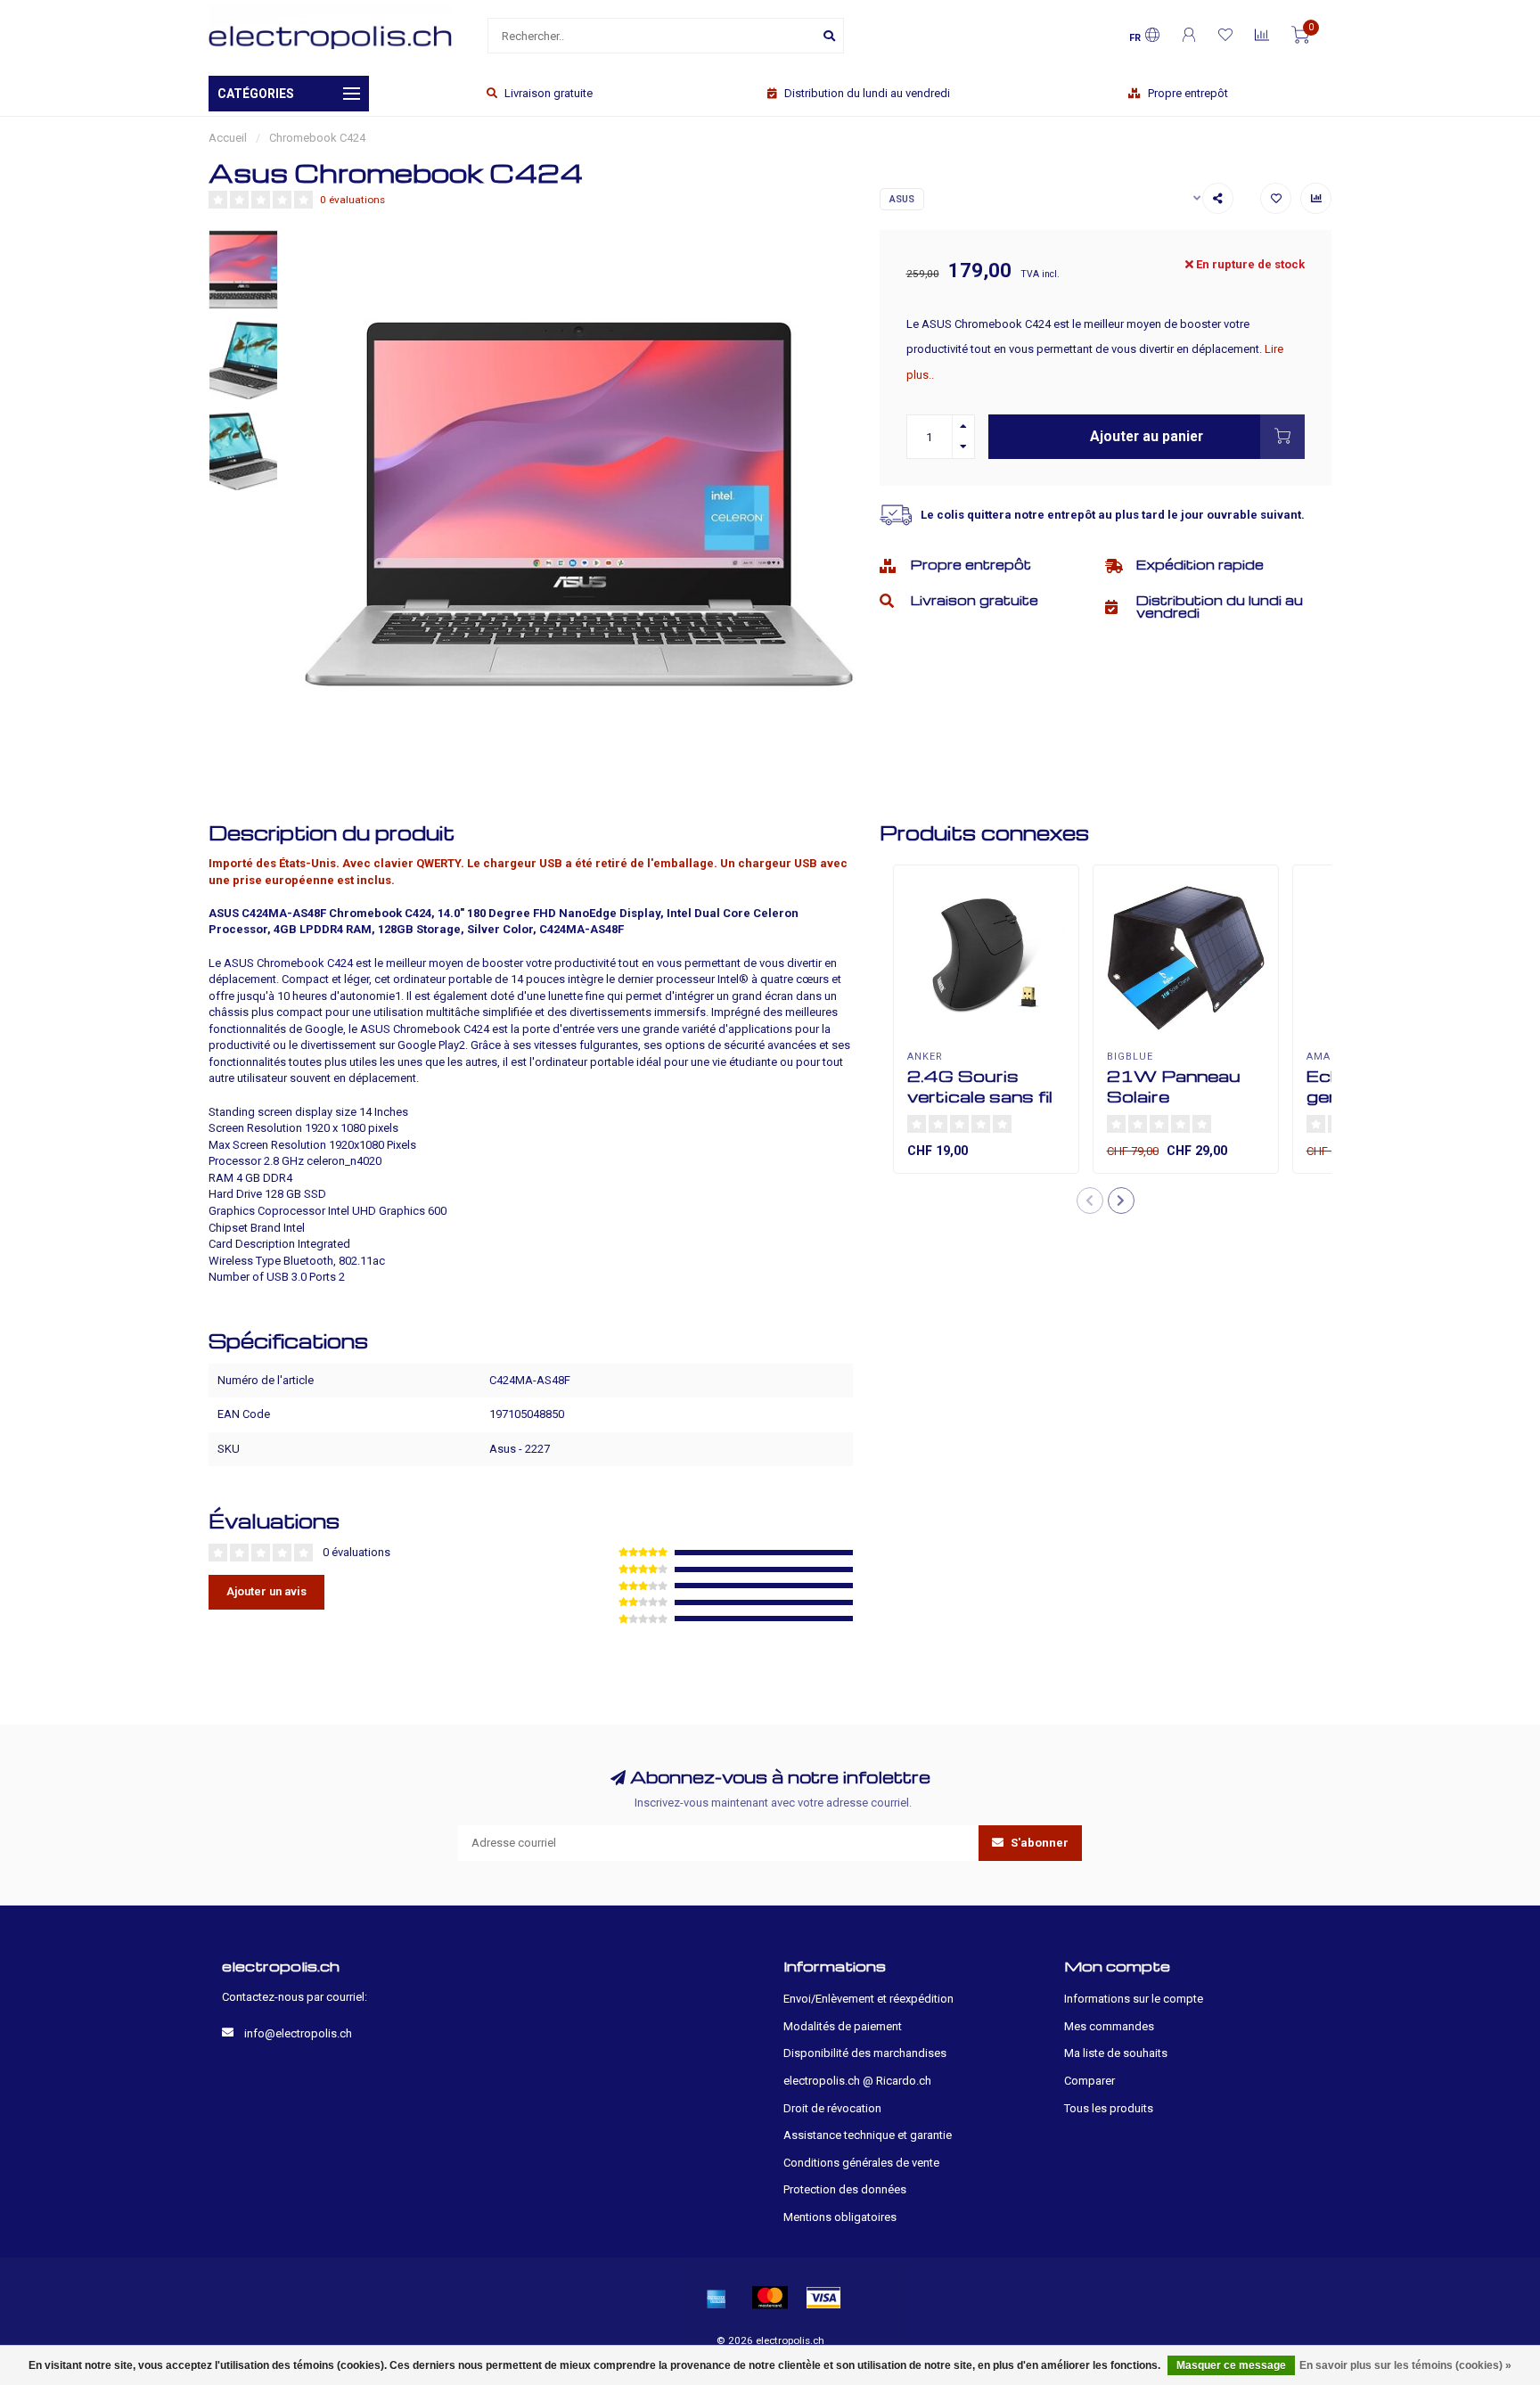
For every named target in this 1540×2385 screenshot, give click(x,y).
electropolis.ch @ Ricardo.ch (857, 2081)
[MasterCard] (770, 2298)
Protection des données (845, 2189)
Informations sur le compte (1134, 1999)
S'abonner (1038, 1843)
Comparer (1089, 2081)
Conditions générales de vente (861, 2163)
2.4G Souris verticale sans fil (980, 1086)
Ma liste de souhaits (1116, 2053)
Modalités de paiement (843, 2026)
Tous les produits (1109, 2108)
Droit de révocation (832, 2108)
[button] (1090, 1201)
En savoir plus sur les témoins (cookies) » (1405, 2365)
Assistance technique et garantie (868, 2135)
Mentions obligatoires (840, 2217)
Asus (902, 199)
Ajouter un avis (266, 1591)
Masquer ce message (1231, 2365)
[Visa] (823, 2298)
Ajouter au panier (1147, 437)
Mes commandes (1109, 2026)
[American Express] (717, 2298)
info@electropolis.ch (298, 2033)
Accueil (228, 138)
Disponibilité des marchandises (865, 2053)
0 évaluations (352, 200)
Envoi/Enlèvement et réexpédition (868, 1999)
